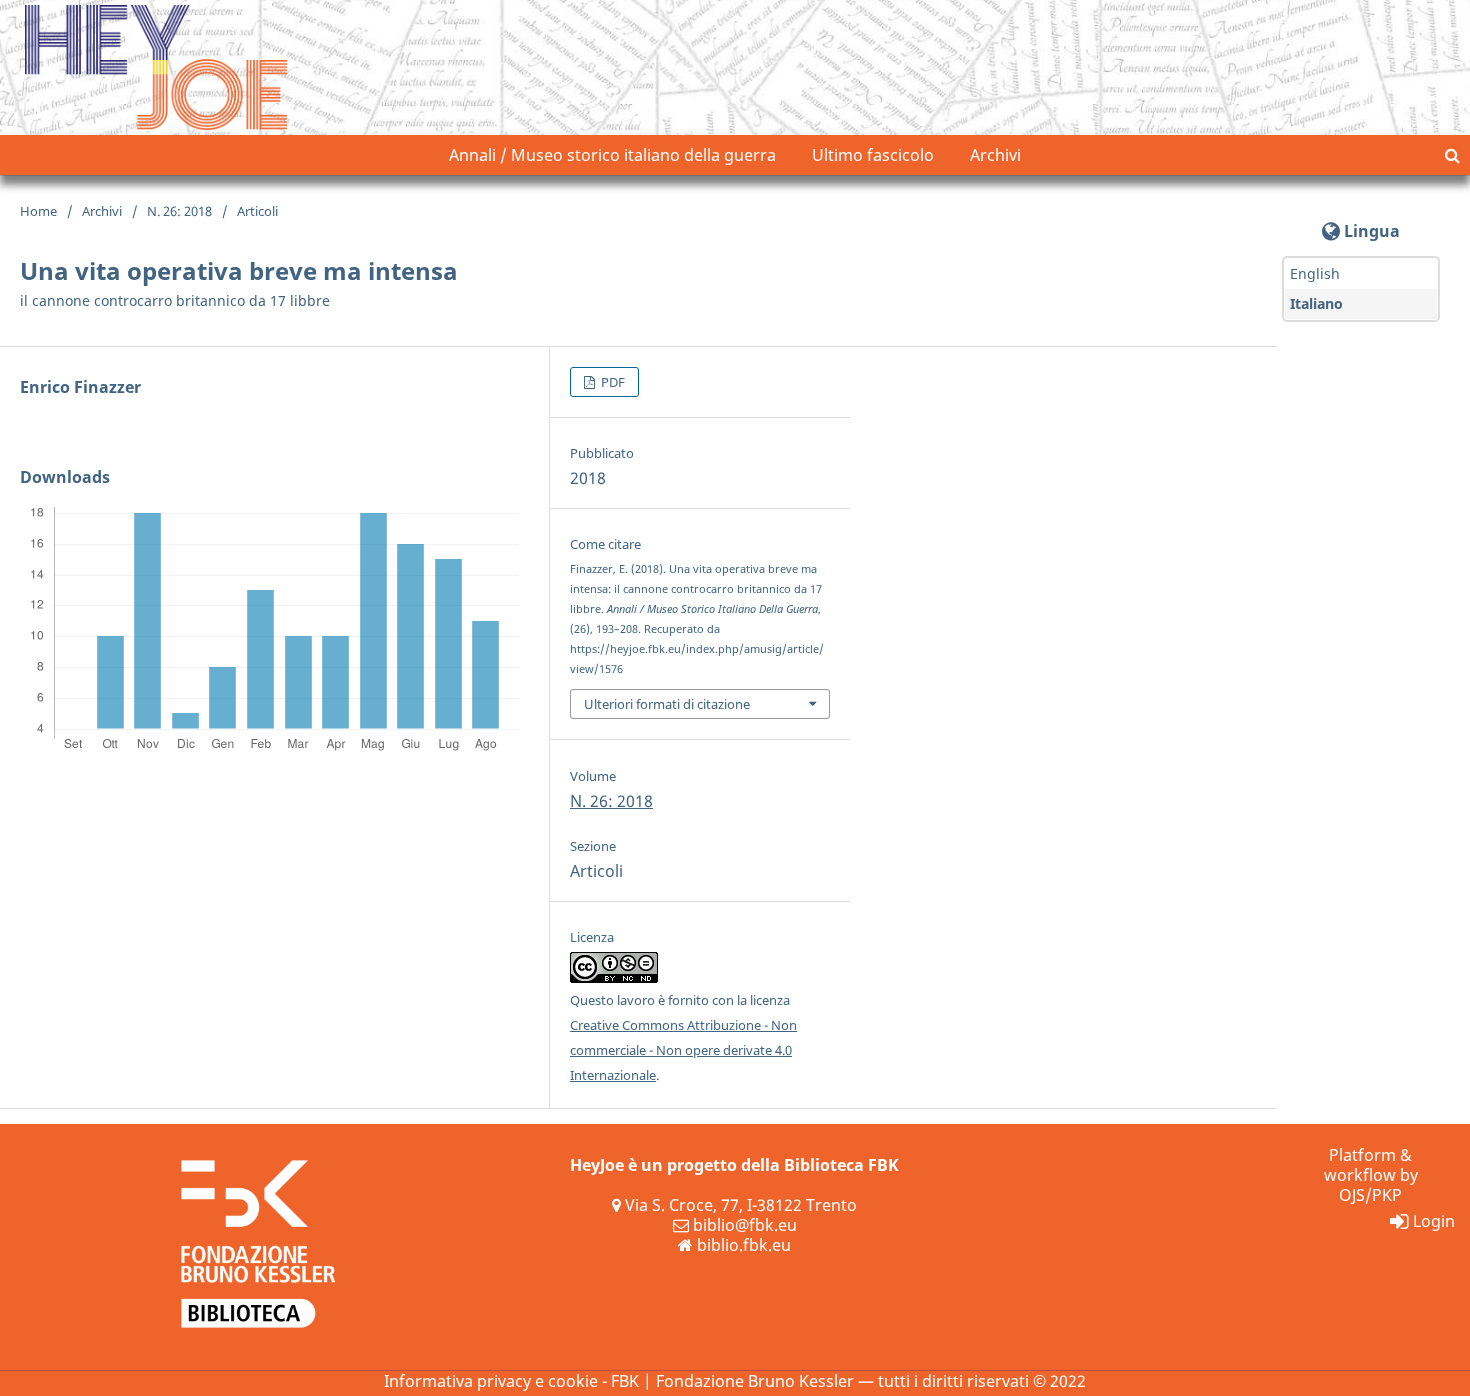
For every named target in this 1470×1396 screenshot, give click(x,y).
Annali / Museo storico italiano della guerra (612, 155)
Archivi (995, 155)
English (1315, 273)
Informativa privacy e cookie (491, 1381)
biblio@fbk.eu (745, 1225)
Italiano (1316, 303)
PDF (611, 382)
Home (38, 211)
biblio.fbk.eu (744, 1245)
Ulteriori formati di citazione (667, 704)
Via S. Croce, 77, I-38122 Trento (741, 1205)
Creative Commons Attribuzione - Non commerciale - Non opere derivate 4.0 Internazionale (683, 1050)
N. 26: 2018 (179, 211)
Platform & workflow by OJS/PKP (1371, 1175)
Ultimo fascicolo (873, 155)
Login (1434, 1221)
